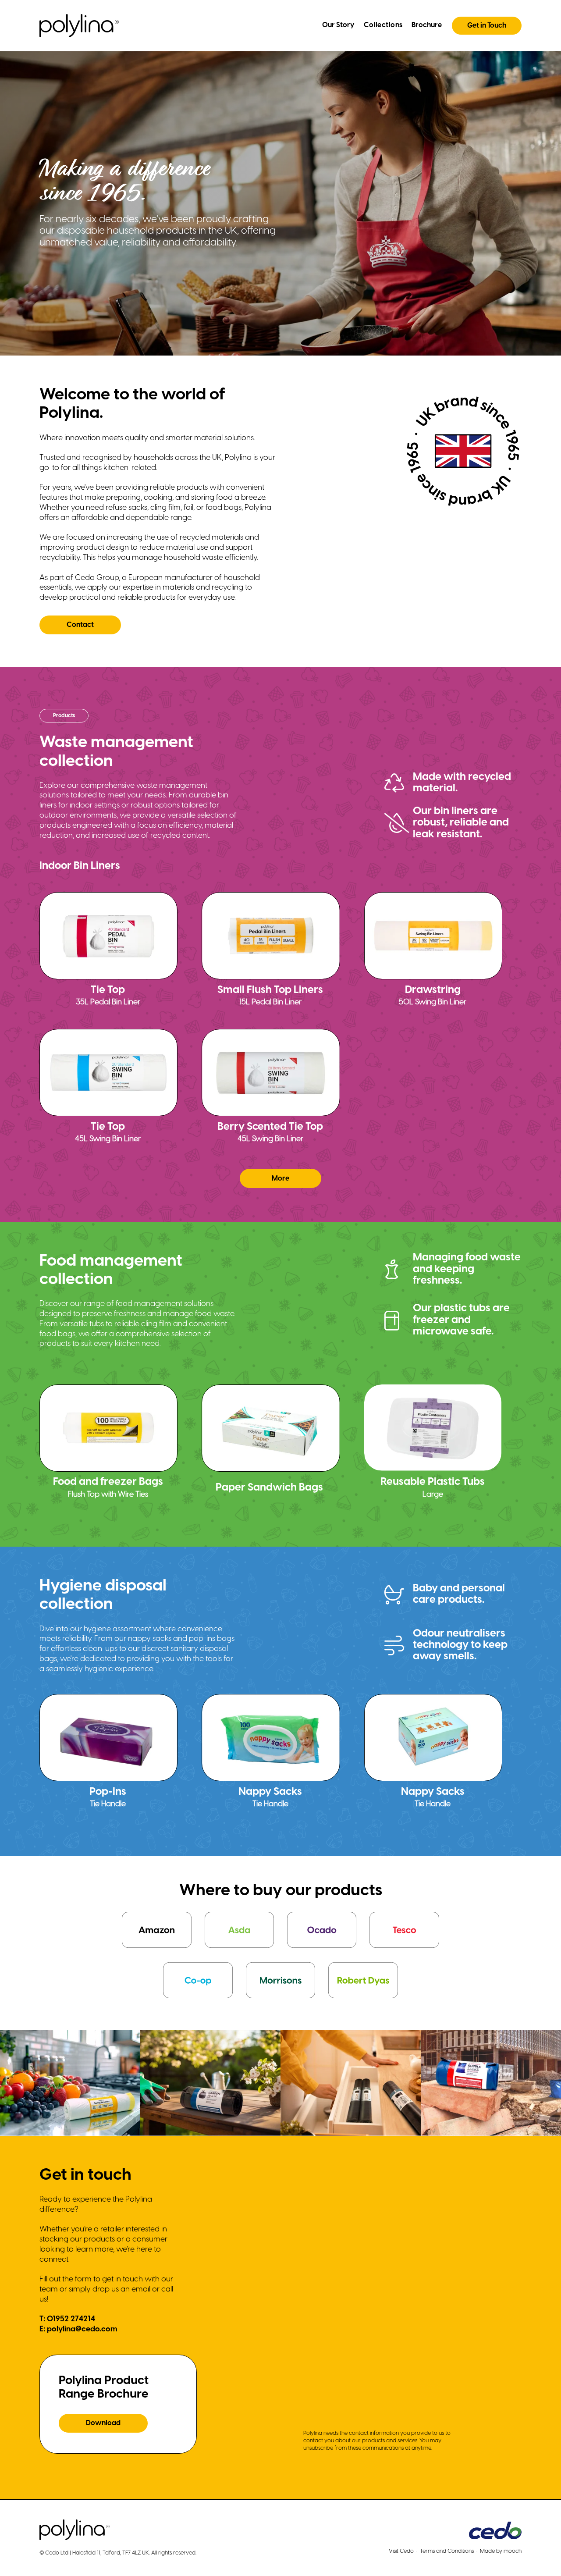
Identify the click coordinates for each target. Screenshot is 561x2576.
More (280, 1179)
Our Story (338, 25)
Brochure (427, 25)
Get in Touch (487, 26)
